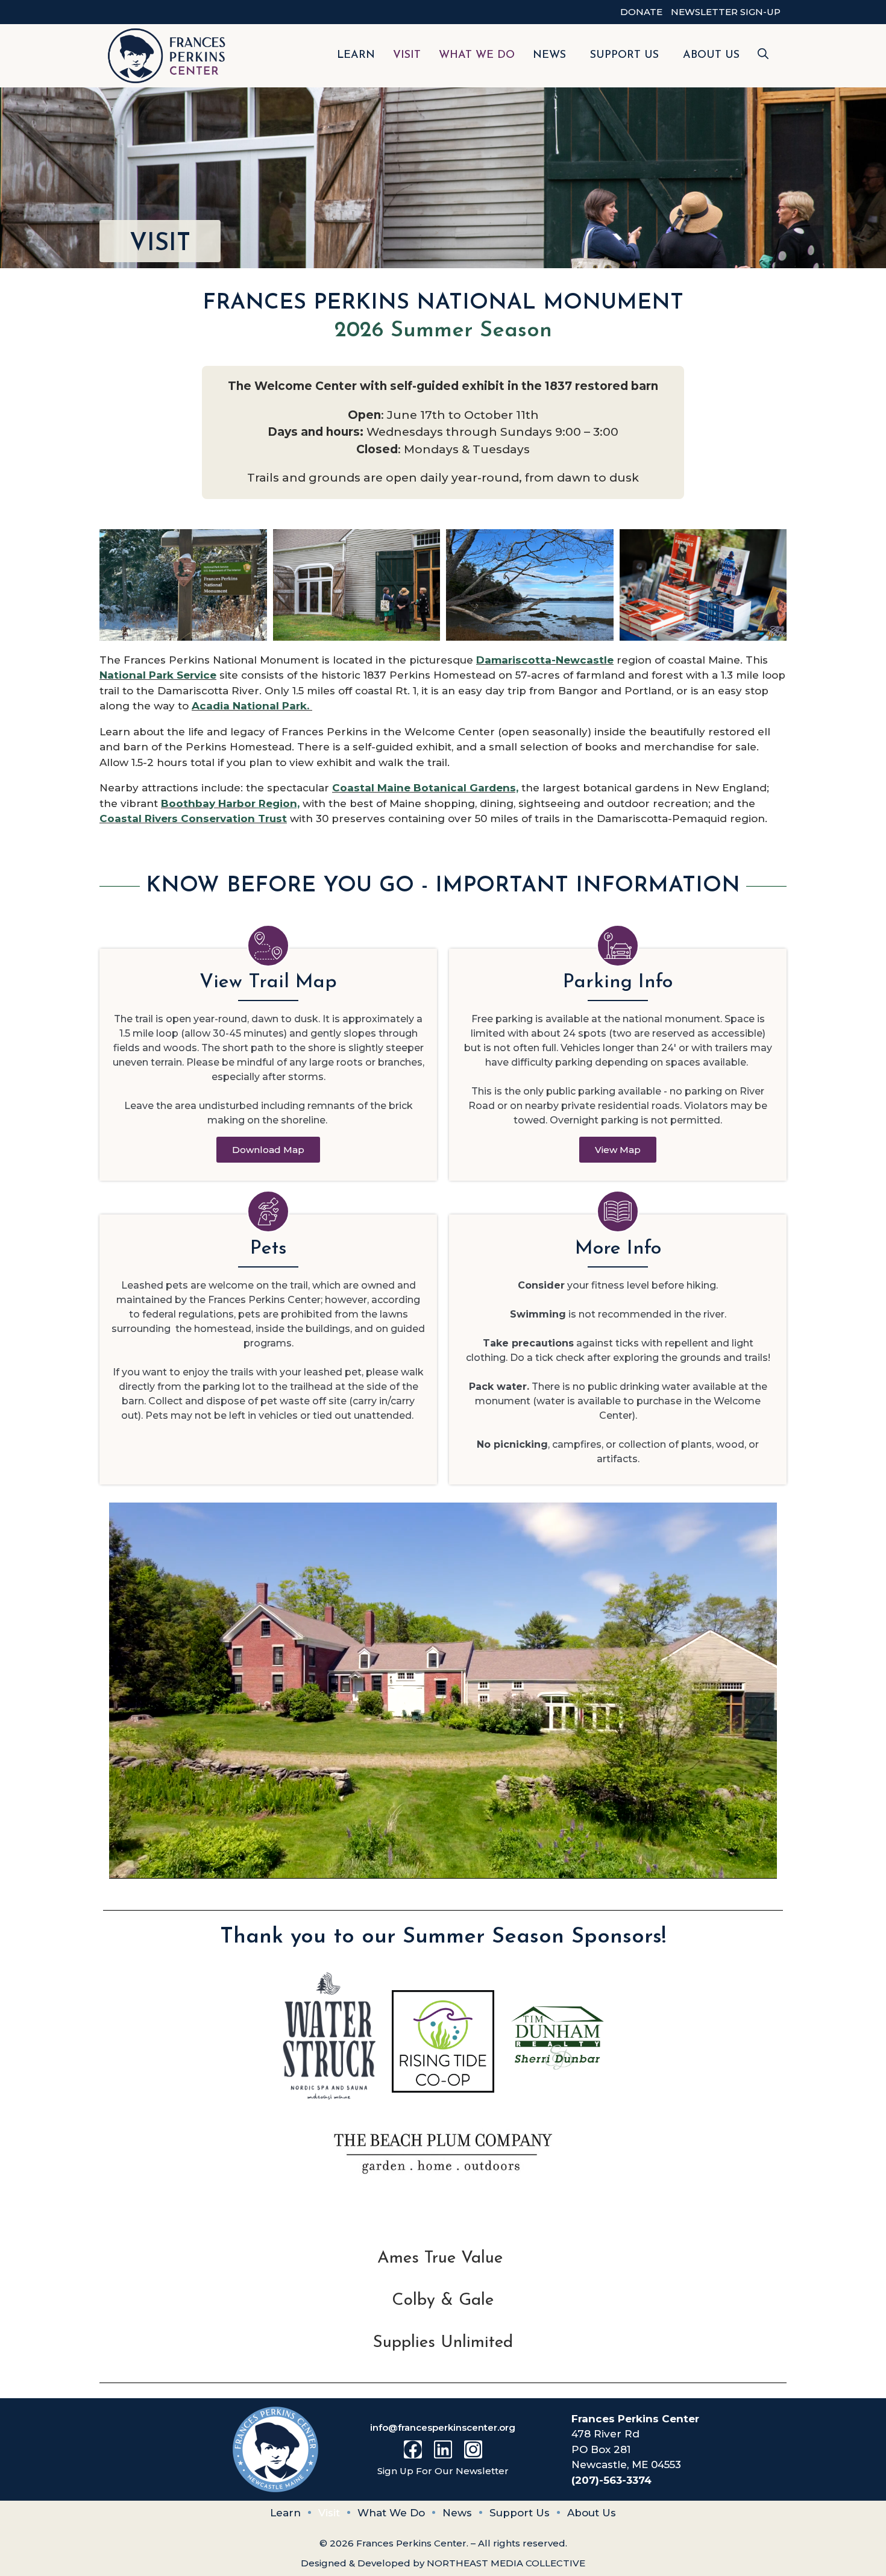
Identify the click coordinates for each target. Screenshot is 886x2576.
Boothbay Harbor (208, 803)
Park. (294, 706)
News (549, 55)
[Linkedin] (443, 2449)
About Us (711, 55)
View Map (618, 1150)
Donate (641, 12)
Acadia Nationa (234, 706)
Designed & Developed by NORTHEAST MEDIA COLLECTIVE (443, 2563)
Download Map (268, 1150)
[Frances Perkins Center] (167, 56)
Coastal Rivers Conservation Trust (193, 818)
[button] (763, 56)
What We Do (477, 55)
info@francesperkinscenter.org (443, 2427)
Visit (407, 55)
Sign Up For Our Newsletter (443, 2471)
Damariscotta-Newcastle (545, 660)
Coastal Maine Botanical (399, 788)
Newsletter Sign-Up (726, 12)
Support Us (624, 55)
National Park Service (158, 675)
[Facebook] (413, 2449)
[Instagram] (473, 2449)
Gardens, (492, 788)
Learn (356, 55)
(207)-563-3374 (611, 2480)
